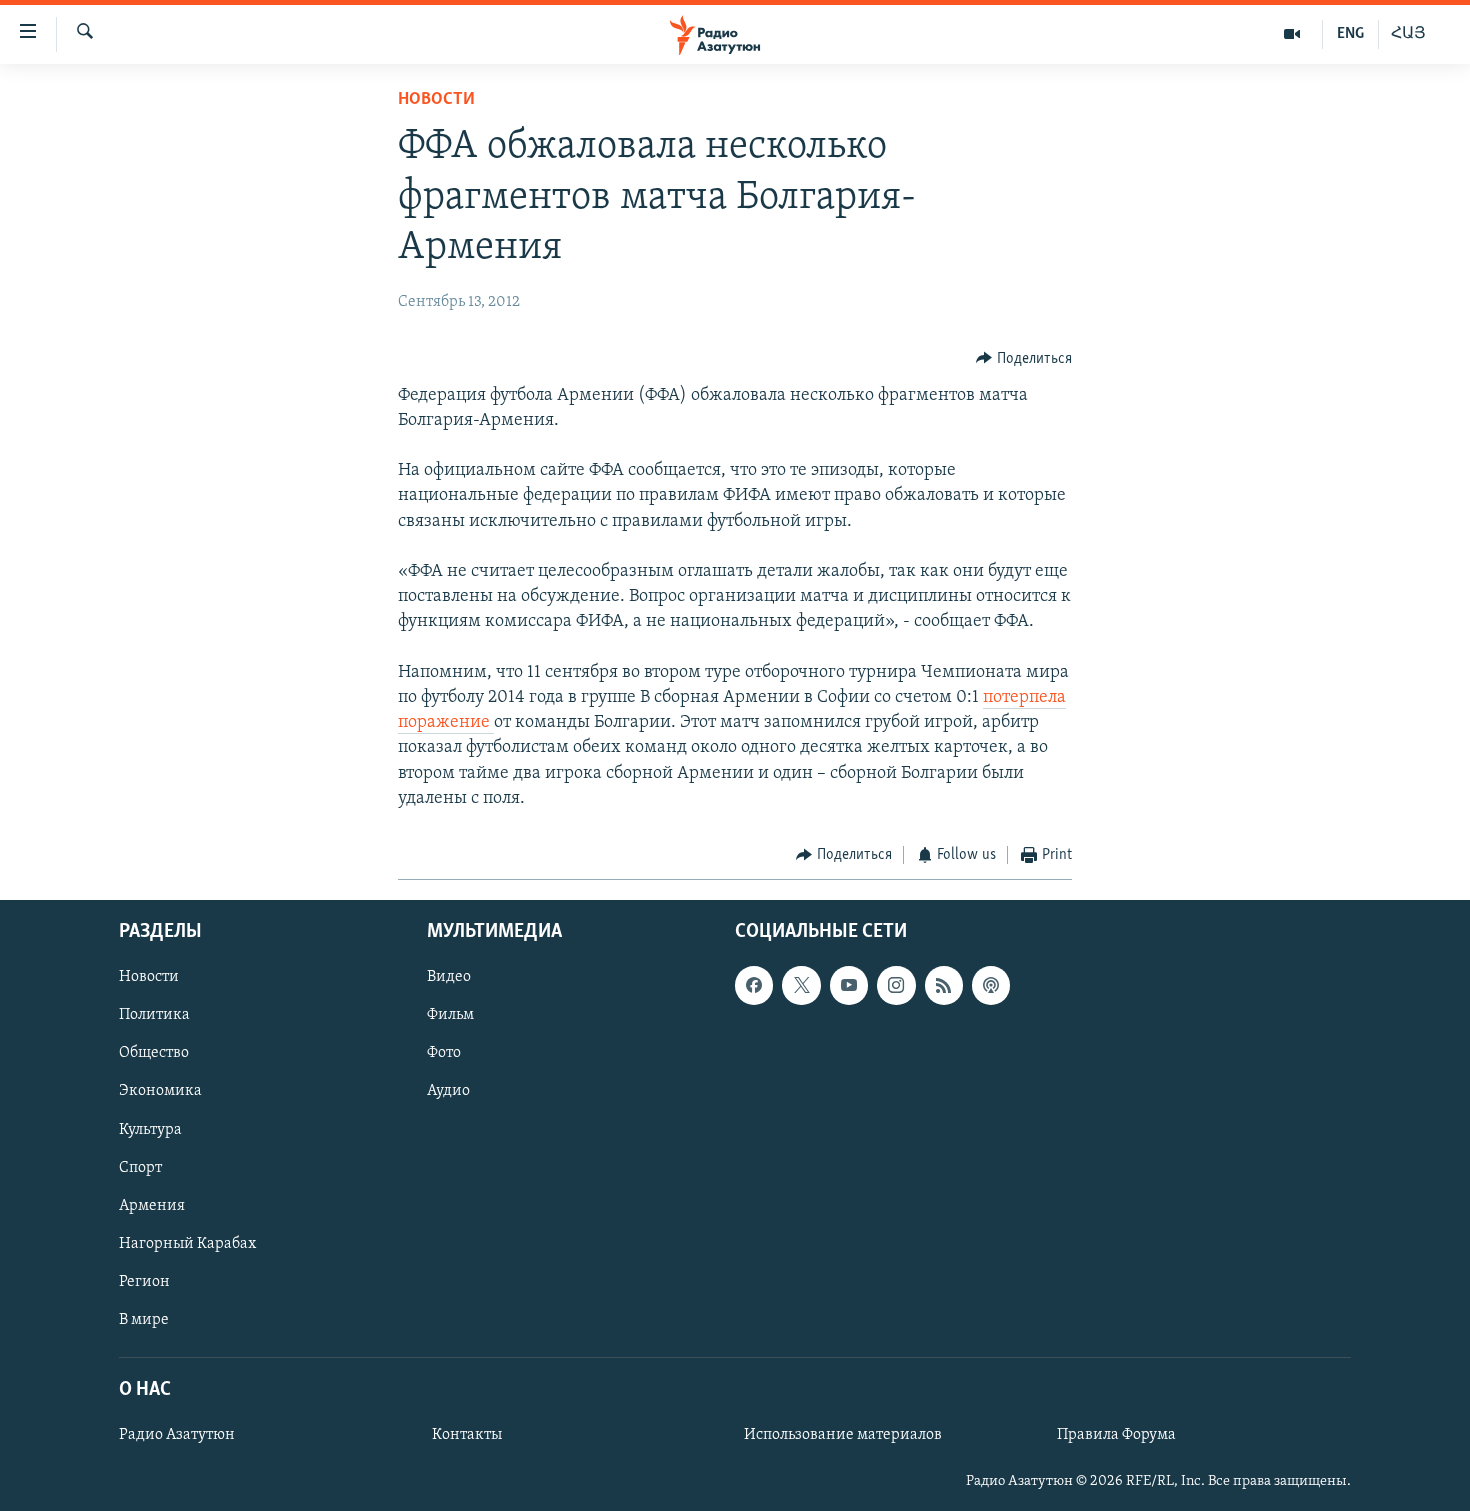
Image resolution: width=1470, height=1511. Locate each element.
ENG (1350, 34)
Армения (152, 1206)
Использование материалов (843, 1436)
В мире (144, 1320)
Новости (436, 100)
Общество (154, 1054)
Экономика (160, 1092)
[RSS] (944, 986)
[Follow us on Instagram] (896, 986)
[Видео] (1292, 34)
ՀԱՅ (1408, 34)
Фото (444, 1054)
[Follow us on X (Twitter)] (801, 986)
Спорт (140, 1168)
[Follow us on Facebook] (754, 986)
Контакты (467, 1436)
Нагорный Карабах (187, 1244)
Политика (154, 1016)
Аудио (448, 1092)
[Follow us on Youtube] (849, 986)
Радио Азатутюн (177, 1436)
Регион (144, 1282)
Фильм (450, 1016)
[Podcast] (991, 986)
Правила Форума (1116, 1436)
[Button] (1024, 359)
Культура (150, 1130)
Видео (449, 978)
